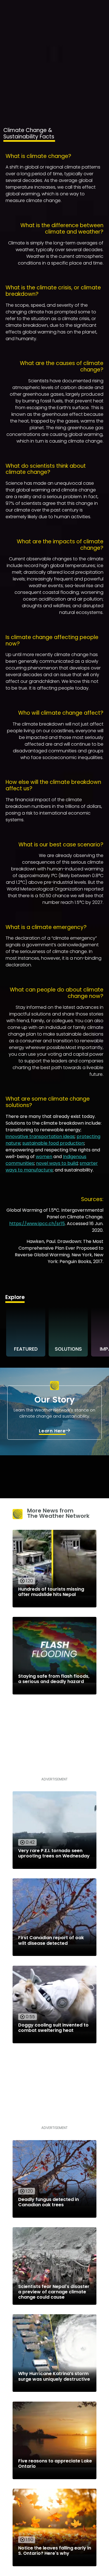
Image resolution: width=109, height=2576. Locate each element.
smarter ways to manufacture (52, 1167)
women (44, 1157)
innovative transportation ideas (40, 1136)
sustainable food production (53, 1143)
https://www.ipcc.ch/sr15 (37, 1224)
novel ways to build (57, 1163)
